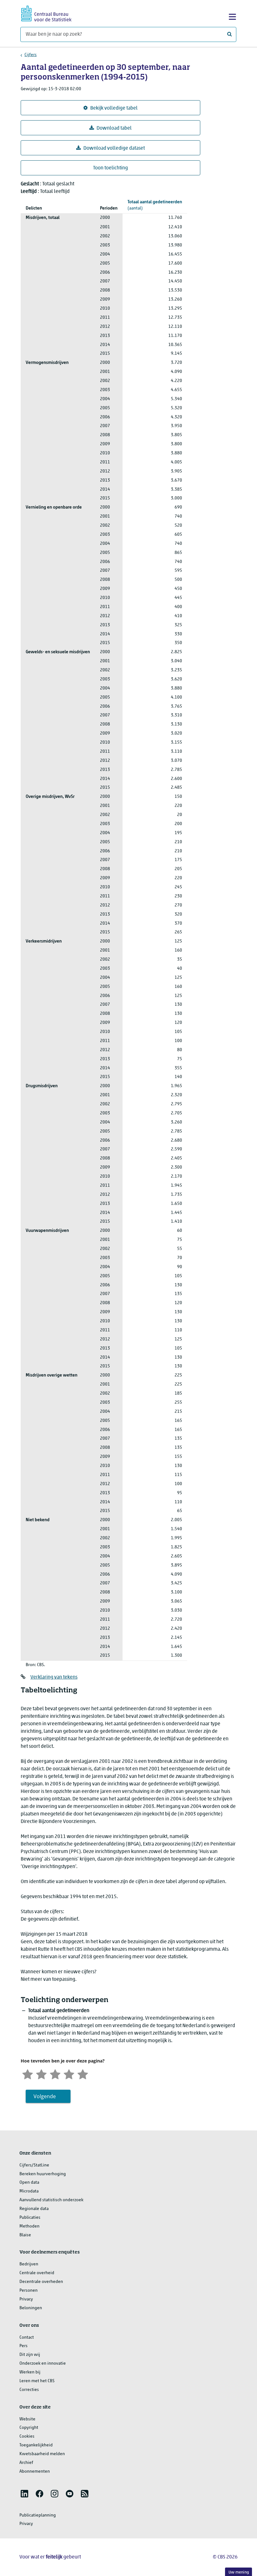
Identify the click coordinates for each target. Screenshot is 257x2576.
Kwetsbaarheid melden (42, 2454)
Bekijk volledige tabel (114, 108)
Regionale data (34, 2209)
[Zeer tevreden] (83, 2074)
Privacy (26, 2299)
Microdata (29, 2191)
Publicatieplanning (38, 2515)
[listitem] (24, 2494)
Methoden (29, 2226)
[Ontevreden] (41, 2074)
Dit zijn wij (30, 2355)
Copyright (29, 2428)
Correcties (29, 2390)
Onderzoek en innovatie (43, 2364)
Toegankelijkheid (36, 2445)
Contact (27, 2338)
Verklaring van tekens (54, 1677)
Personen (29, 2291)
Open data (29, 2183)
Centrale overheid (37, 2273)
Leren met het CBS (37, 2381)
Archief (26, 2463)
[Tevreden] (69, 2074)
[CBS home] (46, 13)
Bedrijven (29, 2264)
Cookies (27, 2437)
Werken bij (30, 2372)
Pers (24, 2346)
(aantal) (155, 205)
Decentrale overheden (41, 2282)
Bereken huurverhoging (43, 2174)
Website (27, 2419)
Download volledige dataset (114, 148)
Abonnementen (35, 2472)
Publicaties (30, 2218)
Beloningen (31, 2308)
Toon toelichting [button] (110, 168)
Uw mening (239, 2572)
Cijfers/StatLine (34, 2165)
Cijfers (31, 55)
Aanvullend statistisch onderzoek (51, 2200)
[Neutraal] (55, 2074)
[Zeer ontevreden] (28, 2074)
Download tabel (114, 128)
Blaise (25, 2235)
